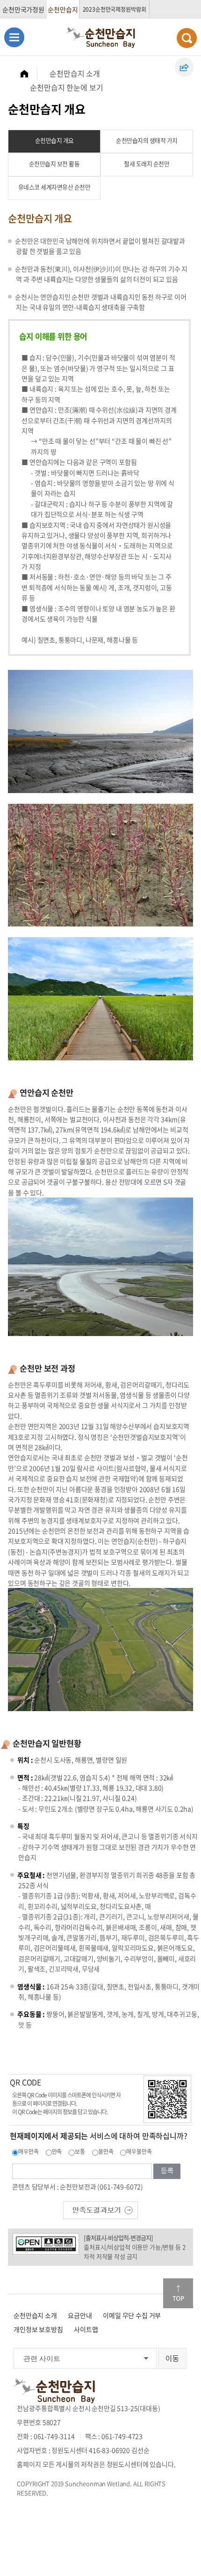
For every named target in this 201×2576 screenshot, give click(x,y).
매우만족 (28, 2151)
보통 (80, 2151)
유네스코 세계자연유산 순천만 (54, 187)
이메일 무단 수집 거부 (132, 2315)
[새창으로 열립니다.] (100, 2209)
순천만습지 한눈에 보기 (66, 87)
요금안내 (80, 2315)
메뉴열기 (14, 37)
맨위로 (178, 2293)
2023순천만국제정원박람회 (115, 9)
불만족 (106, 2151)
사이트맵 (86, 2329)
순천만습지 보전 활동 (54, 164)
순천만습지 (63, 9)
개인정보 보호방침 (38, 2329)
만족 (57, 2151)
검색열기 (187, 38)
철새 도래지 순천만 (147, 164)
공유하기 (184, 67)
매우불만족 (139, 2151)
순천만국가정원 (23, 9)
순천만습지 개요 (54, 140)
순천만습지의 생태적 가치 (147, 140)
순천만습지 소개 (75, 73)
